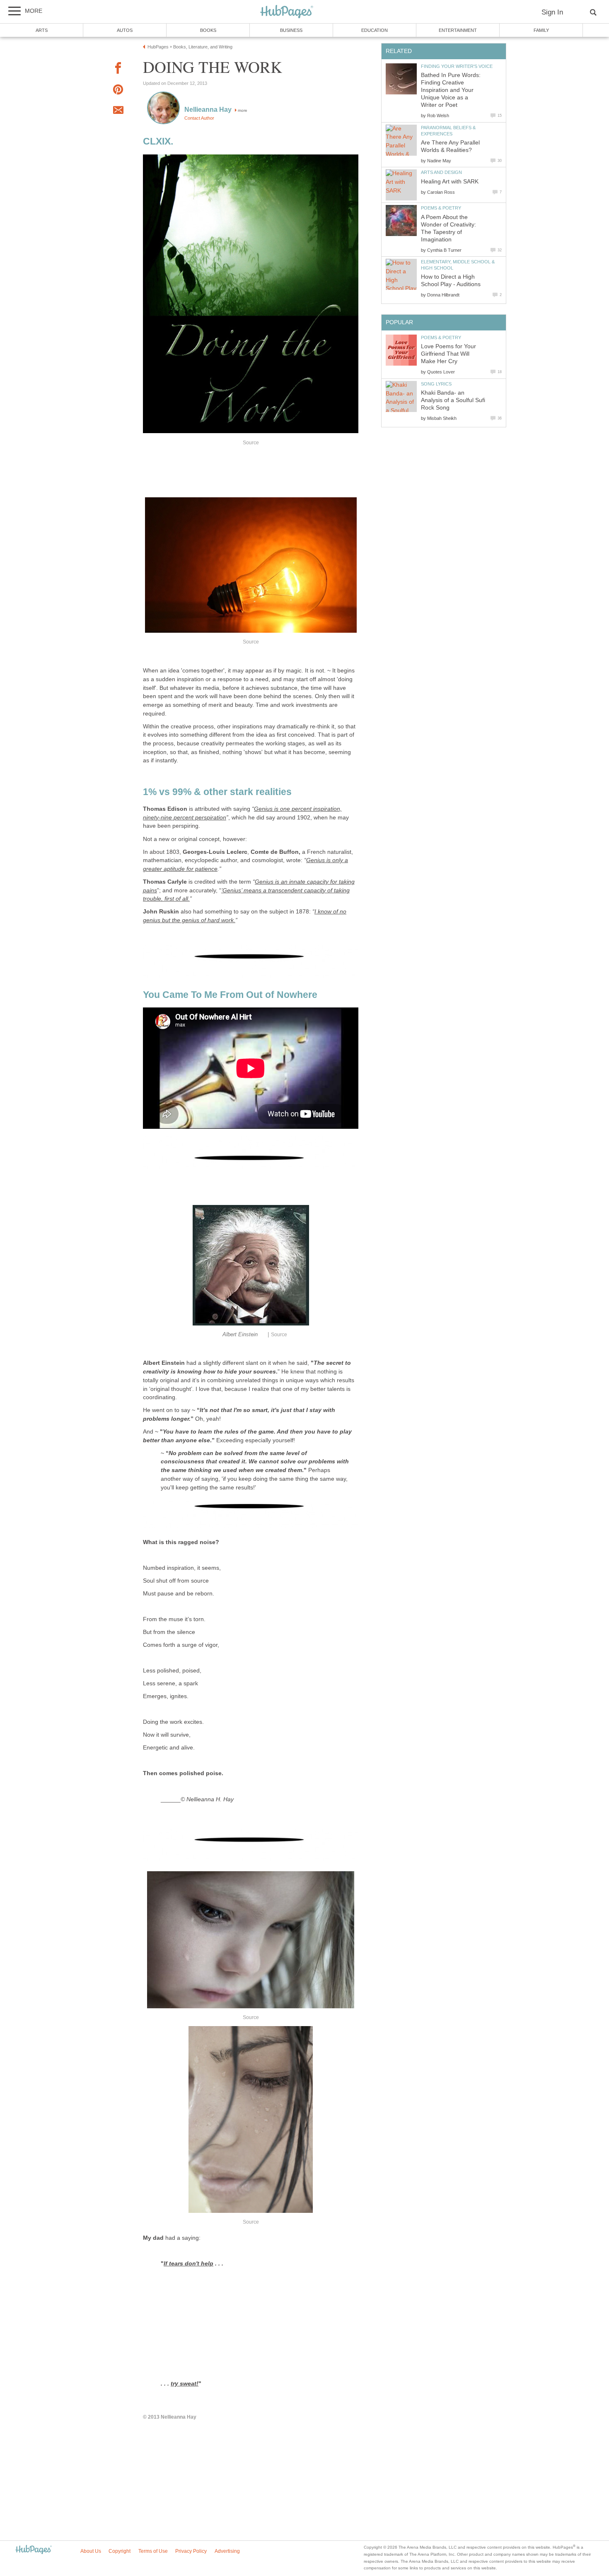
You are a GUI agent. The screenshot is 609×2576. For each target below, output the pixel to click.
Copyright (120, 2551)
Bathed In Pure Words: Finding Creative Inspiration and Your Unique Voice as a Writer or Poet (451, 90)
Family (541, 30)
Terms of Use (153, 2551)
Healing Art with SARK (450, 182)
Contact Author (199, 118)
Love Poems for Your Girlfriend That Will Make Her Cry (448, 354)
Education (375, 30)
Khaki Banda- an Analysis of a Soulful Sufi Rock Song (453, 400)
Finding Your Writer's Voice (457, 66)
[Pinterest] (118, 91)
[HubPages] (287, 12)
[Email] (118, 111)
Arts (42, 30)
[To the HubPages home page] (34, 2550)
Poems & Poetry (441, 208)
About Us (91, 2551)
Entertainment (458, 30)
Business (291, 30)
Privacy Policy (191, 2551)
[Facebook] (118, 69)
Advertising (227, 2551)
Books (208, 30)
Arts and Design (441, 172)
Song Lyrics (436, 384)
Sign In (552, 12)
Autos (125, 30)
